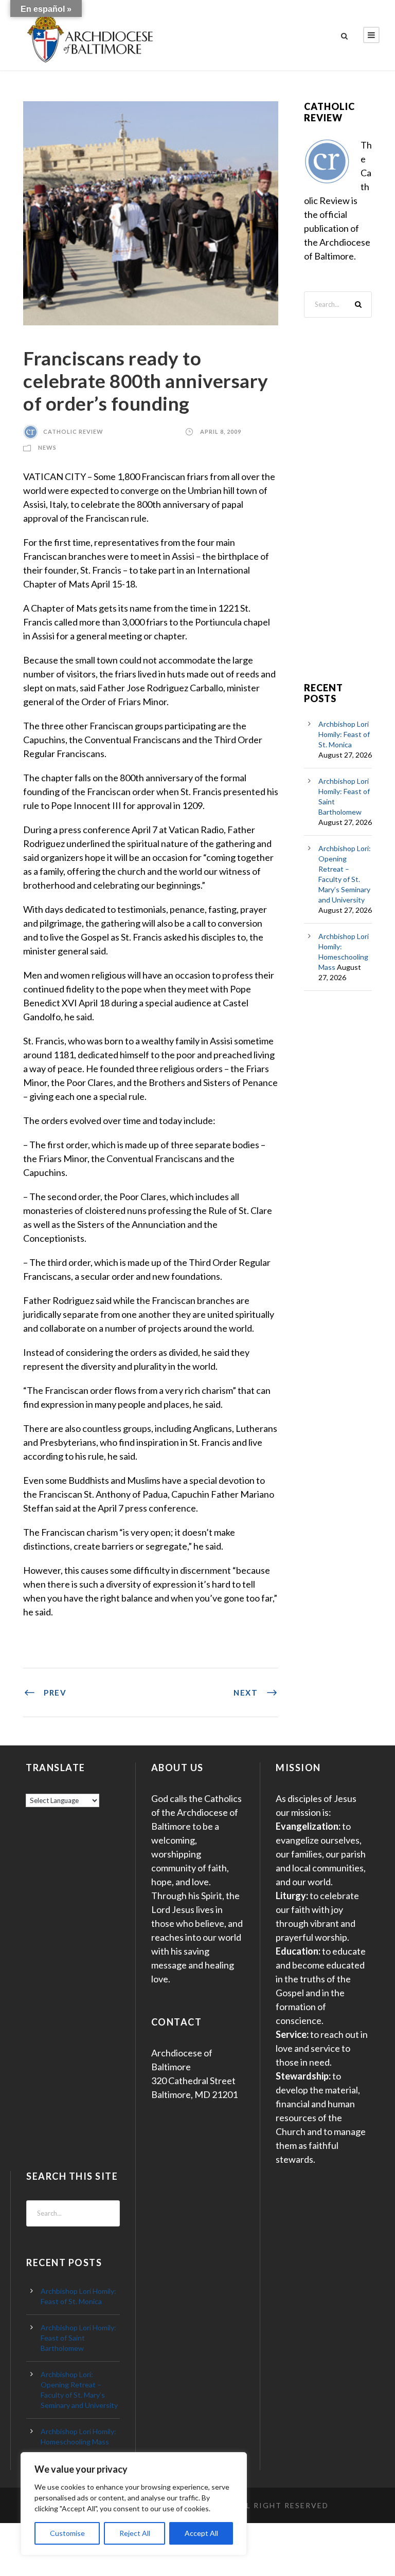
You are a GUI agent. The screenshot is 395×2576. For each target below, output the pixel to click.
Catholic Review (73, 431)
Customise (67, 2533)
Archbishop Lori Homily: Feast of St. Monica (344, 734)
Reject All (135, 2533)
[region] (134, 2504)
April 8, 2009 (221, 431)
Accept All (201, 2533)
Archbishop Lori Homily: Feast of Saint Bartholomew (78, 2338)
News (47, 447)
